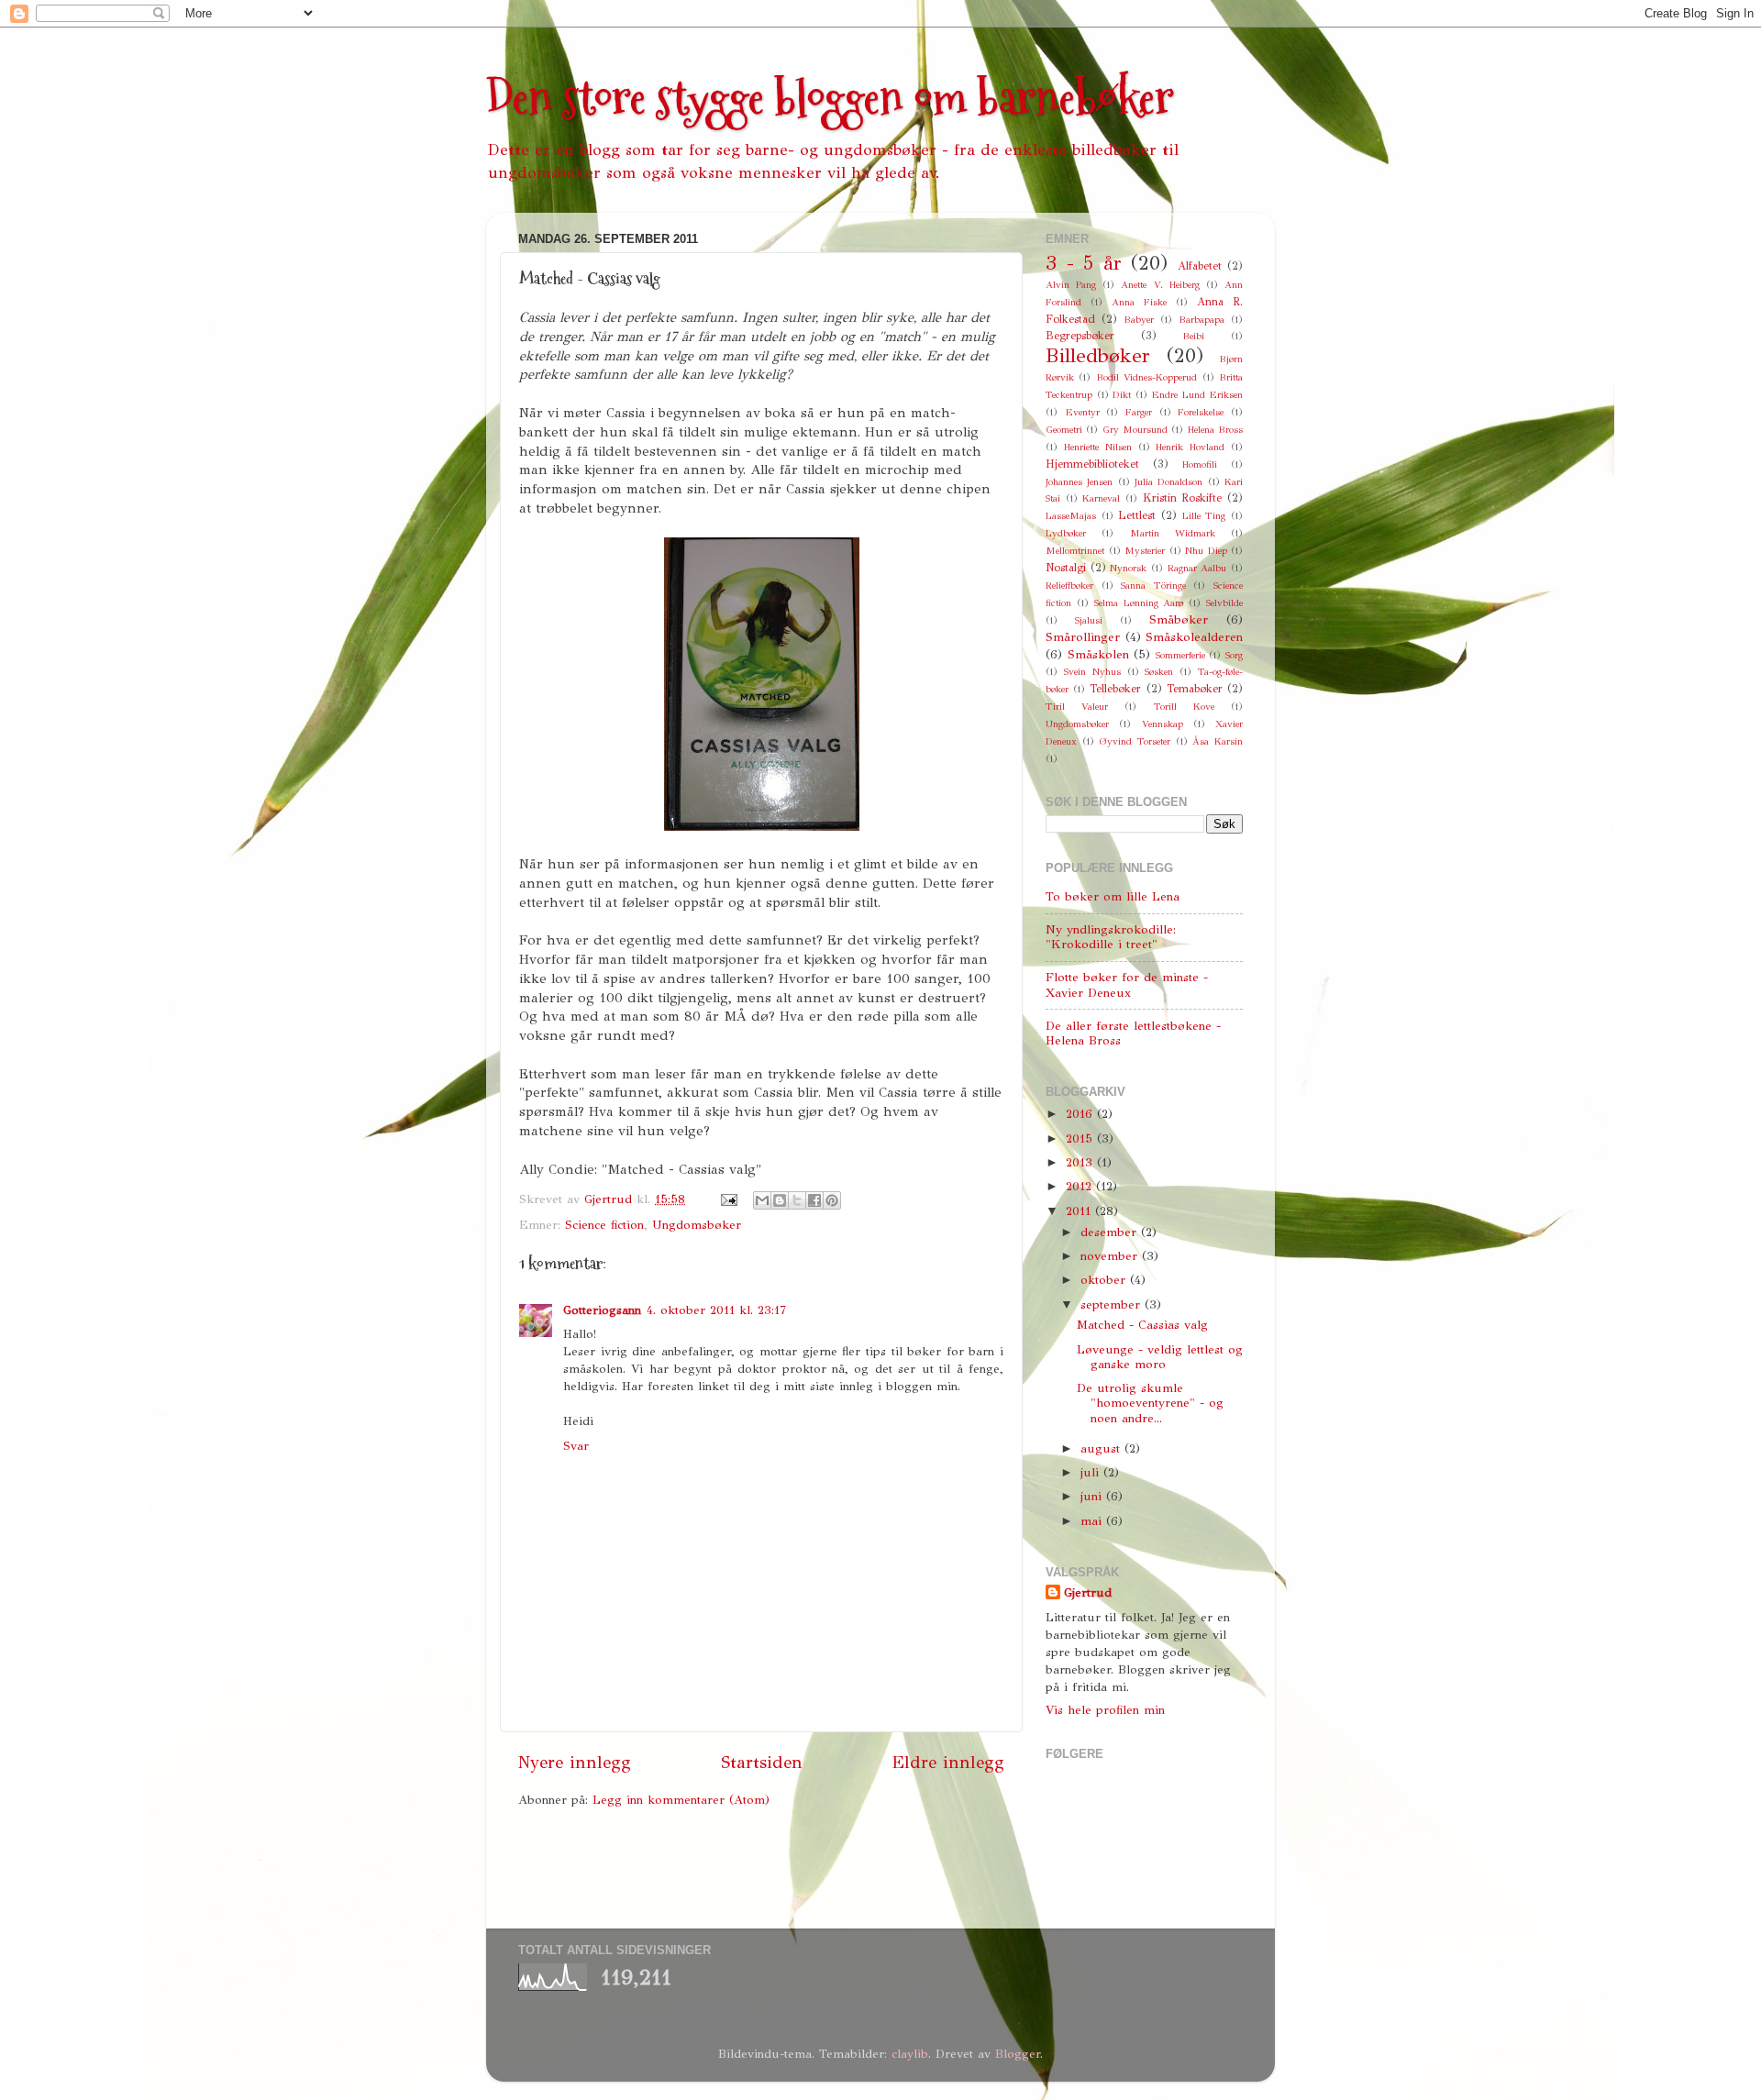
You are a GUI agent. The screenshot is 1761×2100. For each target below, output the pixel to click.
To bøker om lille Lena (1113, 896)
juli (1092, 1472)
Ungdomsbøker (697, 1225)
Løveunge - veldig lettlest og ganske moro (1160, 1357)
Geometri (1064, 430)
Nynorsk (1128, 568)
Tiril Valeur (1077, 707)
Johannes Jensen (1079, 482)
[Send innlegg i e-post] (728, 1199)
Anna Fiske (1139, 302)
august (1102, 1448)
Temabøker (1195, 688)
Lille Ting (1204, 516)
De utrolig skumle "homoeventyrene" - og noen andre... (1150, 1403)
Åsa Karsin (1218, 741)
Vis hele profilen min (1105, 1710)
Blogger (1018, 2054)
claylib (910, 2054)
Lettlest (1137, 515)
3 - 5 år (1084, 263)
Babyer (1139, 320)
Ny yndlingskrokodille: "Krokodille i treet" (1111, 937)
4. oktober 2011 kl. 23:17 (716, 1310)
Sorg (1234, 655)
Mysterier (1145, 551)
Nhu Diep (1206, 551)
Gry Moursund (1135, 430)
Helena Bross (1215, 430)
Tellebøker (1115, 688)
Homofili (1200, 464)
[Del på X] (797, 1200)
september (1113, 1304)
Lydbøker (1066, 533)
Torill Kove (1184, 707)
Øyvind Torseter (1135, 741)
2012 (1081, 1186)
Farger (1139, 412)
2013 (1081, 1162)
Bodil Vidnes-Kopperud (1146, 377)
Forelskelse (1201, 412)
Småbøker (1179, 619)
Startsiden (762, 1762)
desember (1111, 1232)
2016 (1081, 1114)
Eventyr (1082, 412)
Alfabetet (1200, 265)
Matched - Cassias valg (1142, 1325)
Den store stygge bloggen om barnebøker (830, 98)
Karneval (1101, 498)
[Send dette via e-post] (762, 1200)
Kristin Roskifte (1183, 497)
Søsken (1159, 672)
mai (1093, 1521)
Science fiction (604, 1225)
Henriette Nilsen (1098, 447)
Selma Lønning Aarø (1139, 603)
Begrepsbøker (1080, 335)
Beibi (1193, 336)
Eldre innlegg (948, 1762)
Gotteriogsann (602, 1310)
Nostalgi (1066, 567)
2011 (1080, 1211)
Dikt (1122, 395)
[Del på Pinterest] (832, 1200)
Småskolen (1098, 654)
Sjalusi (1089, 620)
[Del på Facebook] (814, 1200)
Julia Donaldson (1168, 482)
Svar (576, 1446)
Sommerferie (1180, 655)
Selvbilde (1224, 603)
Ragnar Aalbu (1197, 568)
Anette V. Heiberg (1160, 285)
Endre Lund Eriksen (1197, 395)
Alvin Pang (1071, 285)
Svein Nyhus (1092, 672)
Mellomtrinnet (1075, 551)
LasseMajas (1071, 516)
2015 (1081, 1138)
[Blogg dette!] (780, 1200)
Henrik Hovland (1190, 447)
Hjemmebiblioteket (1092, 464)
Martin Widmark (1173, 533)
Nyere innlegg (575, 1762)
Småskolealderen (1194, 637)
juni (1093, 1496)
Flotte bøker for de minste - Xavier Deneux (1127, 984)
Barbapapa (1202, 320)
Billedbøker (1098, 356)
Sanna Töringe (1153, 586)
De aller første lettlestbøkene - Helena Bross (1133, 1033)
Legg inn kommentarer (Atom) (681, 1800)
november (1111, 1256)
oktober (1105, 1280)
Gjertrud (1088, 1592)
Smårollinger (1083, 637)
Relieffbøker (1069, 586)
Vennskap (1163, 724)
